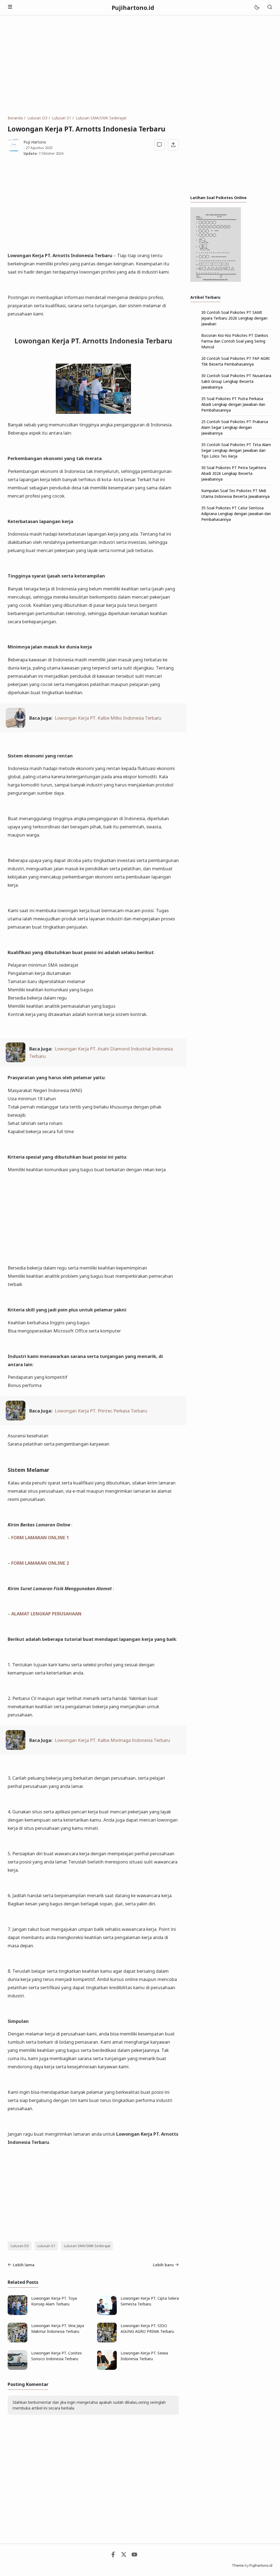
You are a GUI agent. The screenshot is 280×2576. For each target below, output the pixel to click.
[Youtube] (134, 2556)
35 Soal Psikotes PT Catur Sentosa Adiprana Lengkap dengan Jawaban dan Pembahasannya (236, 514)
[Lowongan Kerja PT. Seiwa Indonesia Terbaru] (107, 2368)
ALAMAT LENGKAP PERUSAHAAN (46, 1614)
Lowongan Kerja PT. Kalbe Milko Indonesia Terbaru (108, 718)
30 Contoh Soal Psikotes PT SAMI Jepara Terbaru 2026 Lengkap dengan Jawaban (234, 318)
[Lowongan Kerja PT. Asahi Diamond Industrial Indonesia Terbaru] (16, 1060)
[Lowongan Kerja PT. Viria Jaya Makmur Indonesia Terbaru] (17, 2341)
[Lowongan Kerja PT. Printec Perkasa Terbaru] (16, 1419)
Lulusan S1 (46, 2246)
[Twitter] (124, 2556)
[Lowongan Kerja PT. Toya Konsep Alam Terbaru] (17, 2314)
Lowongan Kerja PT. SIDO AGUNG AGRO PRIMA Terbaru (147, 2328)
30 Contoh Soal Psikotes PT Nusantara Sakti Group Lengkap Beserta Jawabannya (236, 381)
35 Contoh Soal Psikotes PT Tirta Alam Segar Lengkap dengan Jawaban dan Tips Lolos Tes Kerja (236, 450)
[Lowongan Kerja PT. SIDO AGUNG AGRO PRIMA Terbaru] (107, 2341)
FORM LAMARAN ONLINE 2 (40, 1563)
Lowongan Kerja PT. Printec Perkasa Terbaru (101, 1411)
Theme (238, 2565)
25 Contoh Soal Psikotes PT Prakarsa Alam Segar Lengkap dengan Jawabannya (235, 427)
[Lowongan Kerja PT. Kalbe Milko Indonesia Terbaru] (16, 726)
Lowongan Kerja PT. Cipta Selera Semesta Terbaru (150, 2301)
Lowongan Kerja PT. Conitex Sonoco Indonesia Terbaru (56, 2356)
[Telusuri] (270, 8)
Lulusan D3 (20, 2246)
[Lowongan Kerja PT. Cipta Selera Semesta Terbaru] (107, 2314)
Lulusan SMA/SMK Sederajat (87, 2246)
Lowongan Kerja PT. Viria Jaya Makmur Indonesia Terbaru (58, 2328)
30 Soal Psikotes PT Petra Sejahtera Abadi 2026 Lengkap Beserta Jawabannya (234, 473)
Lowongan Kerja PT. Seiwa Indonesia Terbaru (144, 2356)
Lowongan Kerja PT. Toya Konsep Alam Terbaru (54, 2301)
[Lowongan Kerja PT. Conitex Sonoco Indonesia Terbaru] (17, 2368)
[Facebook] (113, 2556)
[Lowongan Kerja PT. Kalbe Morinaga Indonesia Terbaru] (16, 1748)
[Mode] (257, 8)
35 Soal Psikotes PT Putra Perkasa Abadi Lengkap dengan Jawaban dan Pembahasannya (233, 404)
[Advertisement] (140, 65)
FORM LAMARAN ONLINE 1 (40, 1537)
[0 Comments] (160, 145)
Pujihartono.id (133, 8)
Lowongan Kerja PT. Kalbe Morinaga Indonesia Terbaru (112, 1740)
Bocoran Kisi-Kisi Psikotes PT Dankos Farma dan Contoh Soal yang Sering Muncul (235, 341)
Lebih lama (24, 2265)
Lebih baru (163, 2265)
